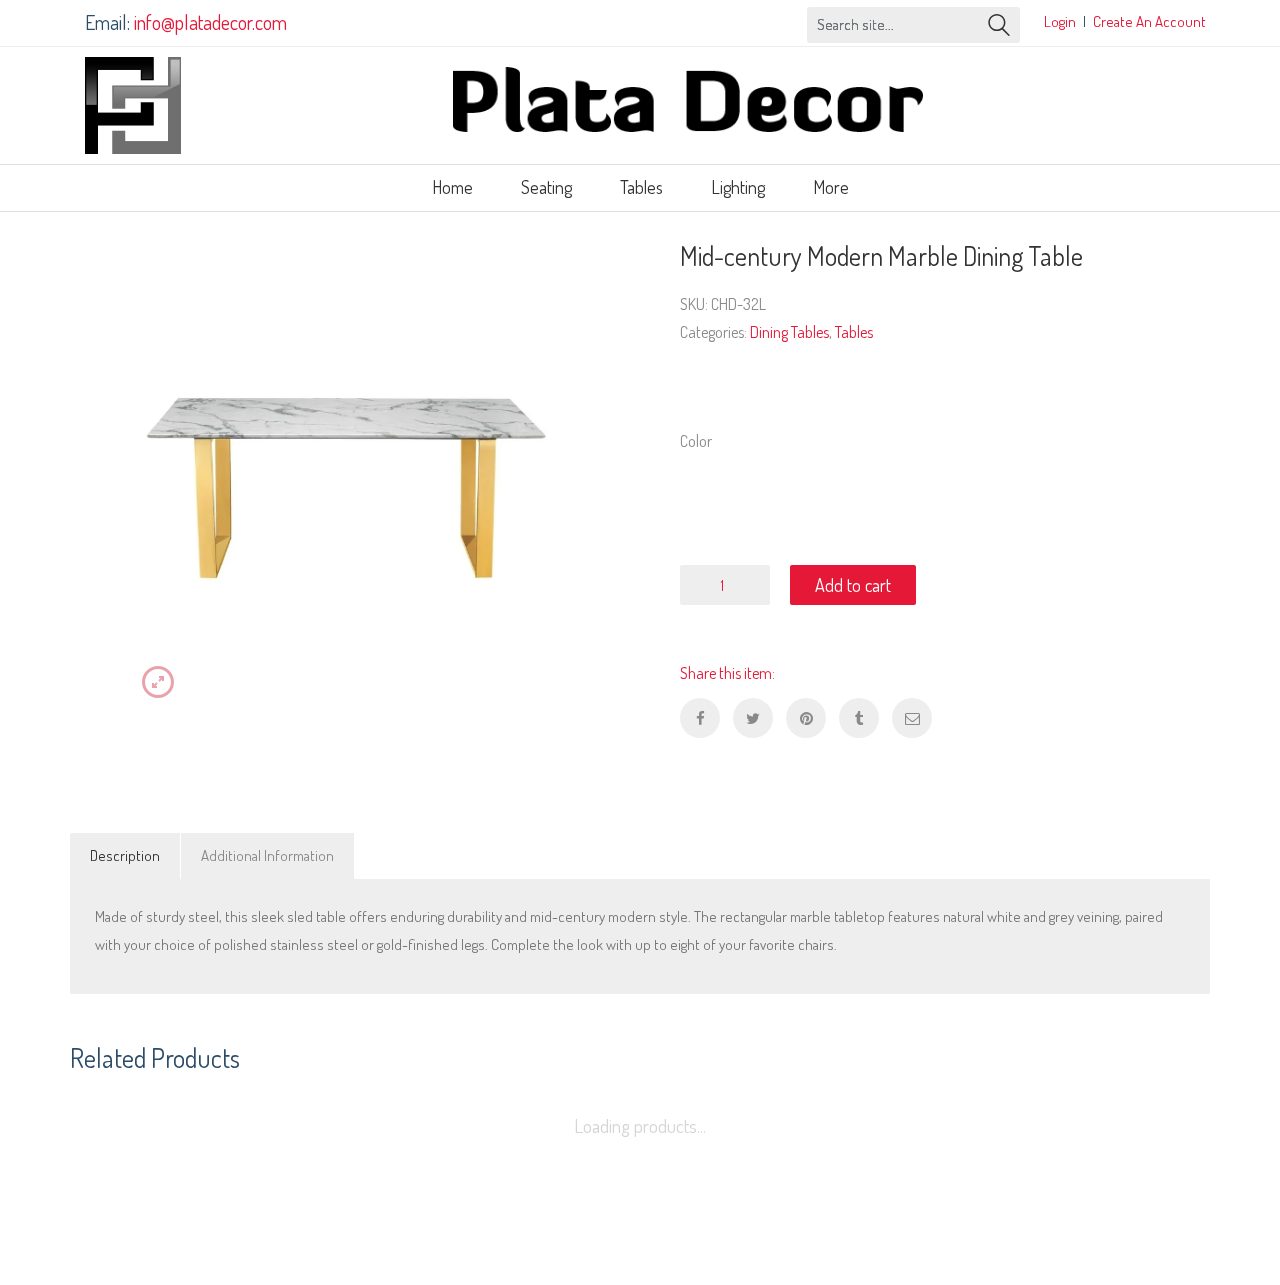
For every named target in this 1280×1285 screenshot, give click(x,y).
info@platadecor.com (210, 22)
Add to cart (853, 585)
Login (1060, 21)
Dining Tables (789, 332)
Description (125, 855)
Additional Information (267, 855)
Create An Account (1149, 21)
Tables (854, 332)
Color (696, 441)
